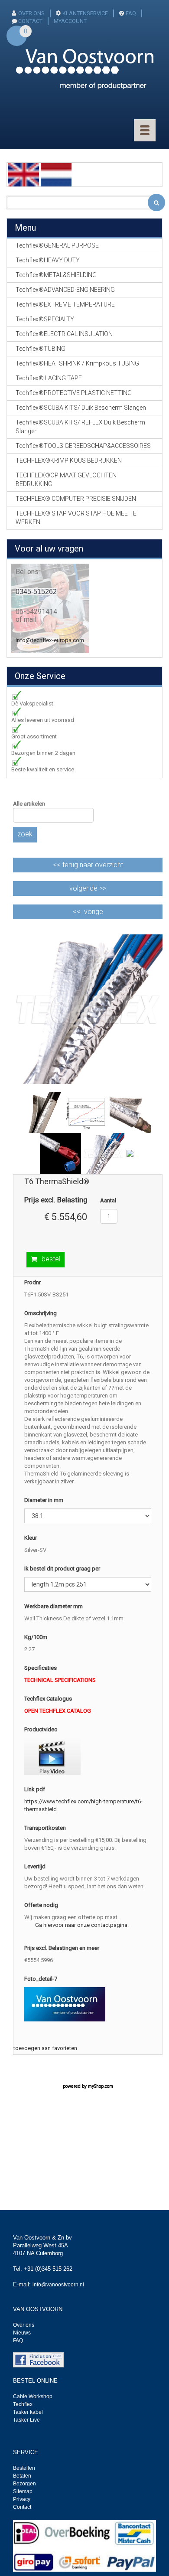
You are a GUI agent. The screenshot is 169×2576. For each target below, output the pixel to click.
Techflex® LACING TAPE (49, 378)
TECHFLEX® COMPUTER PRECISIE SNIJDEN (76, 499)
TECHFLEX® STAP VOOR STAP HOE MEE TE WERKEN (76, 518)
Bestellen (24, 2468)
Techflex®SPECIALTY (45, 319)
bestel (51, 1259)
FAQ (131, 13)
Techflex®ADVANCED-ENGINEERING (65, 290)
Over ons (31, 13)
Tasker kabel (28, 2412)
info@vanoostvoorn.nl (58, 2285)
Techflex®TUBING (41, 349)
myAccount (70, 21)
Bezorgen (24, 2484)
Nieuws (22, 2333)
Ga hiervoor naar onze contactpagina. (82, 1925)
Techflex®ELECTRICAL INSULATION (64, 334)
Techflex (23, 2404)
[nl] (56, 174)
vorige (94, 912)
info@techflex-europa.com (50, 640)
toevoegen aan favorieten (45, 2048)
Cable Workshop (33, 2396)
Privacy (22, 2499)
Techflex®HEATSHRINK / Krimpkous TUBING (77, 363)
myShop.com (101, 2086)
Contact (22, 2507)
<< (88, 865)
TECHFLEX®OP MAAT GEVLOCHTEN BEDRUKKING (66, 480)
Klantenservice (85, 13)
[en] (23, 174)
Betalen (22, 2476)
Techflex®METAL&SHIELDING (56, 275)
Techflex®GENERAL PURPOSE (57, 245)
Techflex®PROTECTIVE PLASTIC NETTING (74, 393)
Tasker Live (26, 2420)
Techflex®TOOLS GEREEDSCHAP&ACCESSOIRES (83, 446)
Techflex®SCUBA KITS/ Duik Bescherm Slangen (81, 408)
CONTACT (30, 21)
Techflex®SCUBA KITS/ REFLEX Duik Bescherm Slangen (80, 427)
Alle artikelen (29, 804)
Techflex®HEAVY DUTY (48, 260)
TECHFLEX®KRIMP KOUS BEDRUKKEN (69, 460)
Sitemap (23, 2491)
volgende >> (88, 888)
